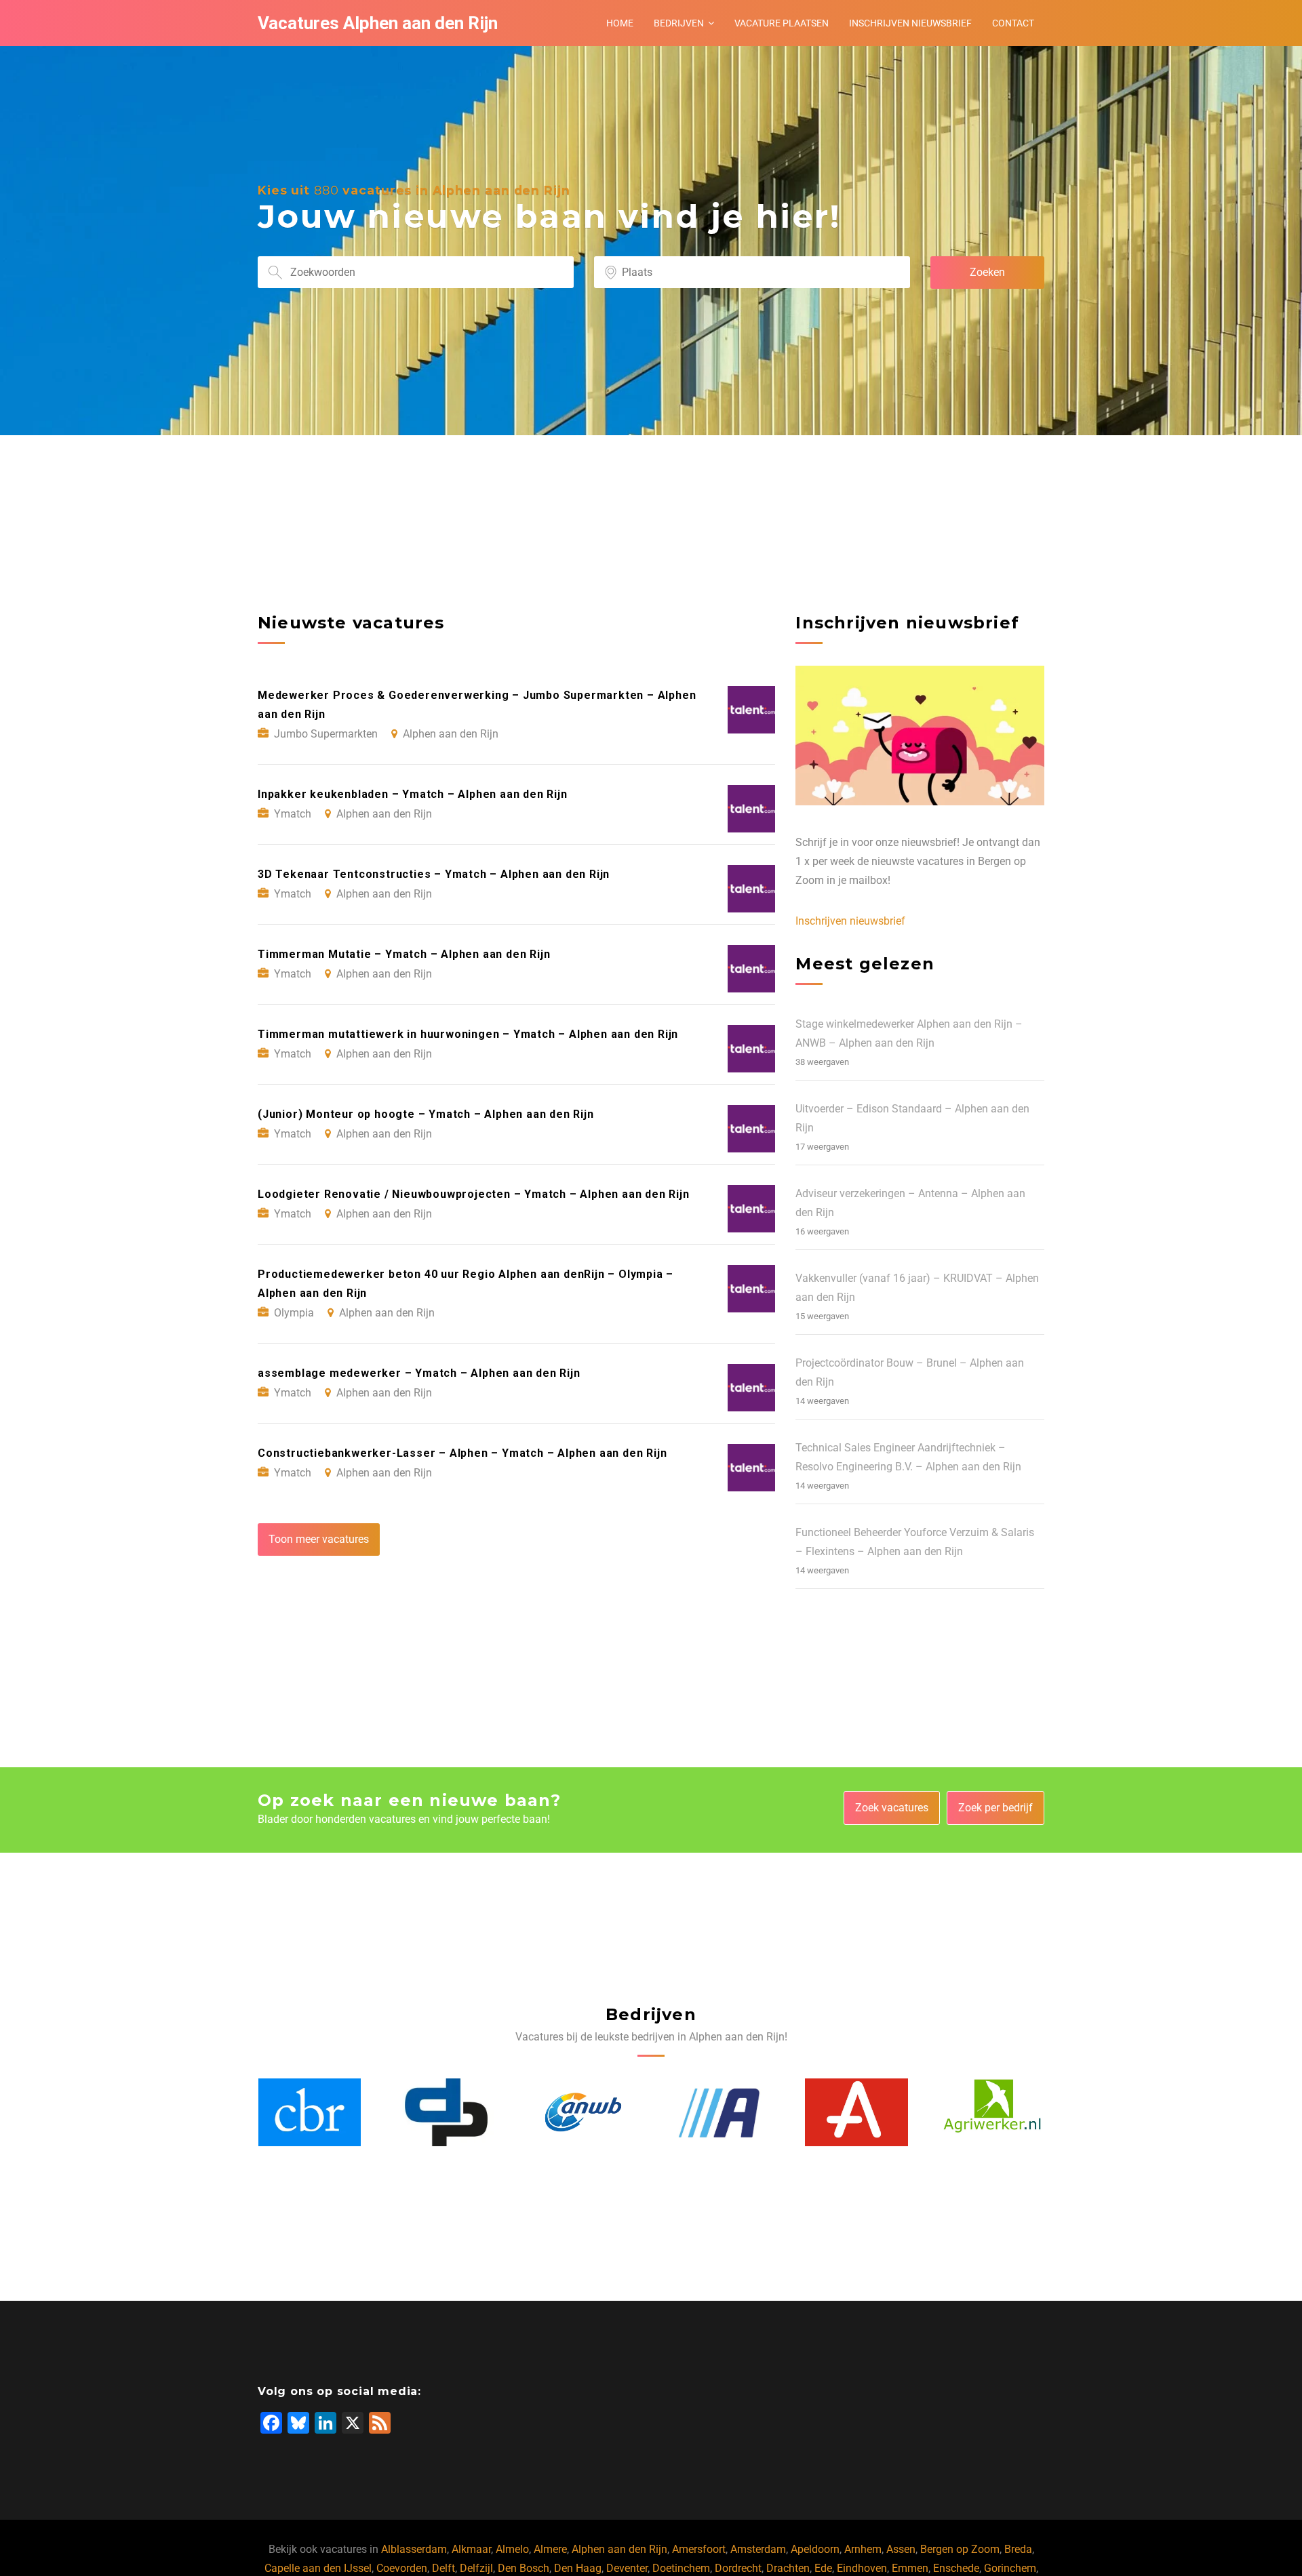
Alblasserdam (414, 2549)
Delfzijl (476, 2568)
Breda (1018, 2549)
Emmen (910, 2568)
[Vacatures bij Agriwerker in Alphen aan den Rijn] (856, 2112)
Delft (443, 2568)
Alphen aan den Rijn (619, 2549)
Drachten (788, 2568)
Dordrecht (738, 2568)
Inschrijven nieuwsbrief (910, 23)
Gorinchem (1010, 2568)
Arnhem (863, 2549)
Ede (823, 2568)
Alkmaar (471, 2549)
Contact (1013, 23)
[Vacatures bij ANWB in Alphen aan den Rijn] (446, 2112)
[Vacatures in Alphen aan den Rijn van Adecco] (719, 2112)
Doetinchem (681, 2568)
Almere (550, 2549)
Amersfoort (699, 2549)
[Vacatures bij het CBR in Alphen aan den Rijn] (993, 2112)
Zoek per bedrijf (995, 1808)
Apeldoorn (815, 2549)
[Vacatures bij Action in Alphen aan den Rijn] (583, 2112)
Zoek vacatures (892, 1808)
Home (620, 23)
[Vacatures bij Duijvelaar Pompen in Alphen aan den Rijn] (309, 2112)
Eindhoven (862, 2568)
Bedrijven (679, 23)
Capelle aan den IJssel (318, 2568)
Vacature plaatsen (782, 23)
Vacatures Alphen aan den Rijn (378, 23)
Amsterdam (758, 2549)
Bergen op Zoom (960, 2549)
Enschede (956, 2568)
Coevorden (402, 2568)
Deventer (627, 2568)
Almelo (512, 2549)
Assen (901, 2549)
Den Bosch (524, 2568)
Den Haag (578, 2568)
